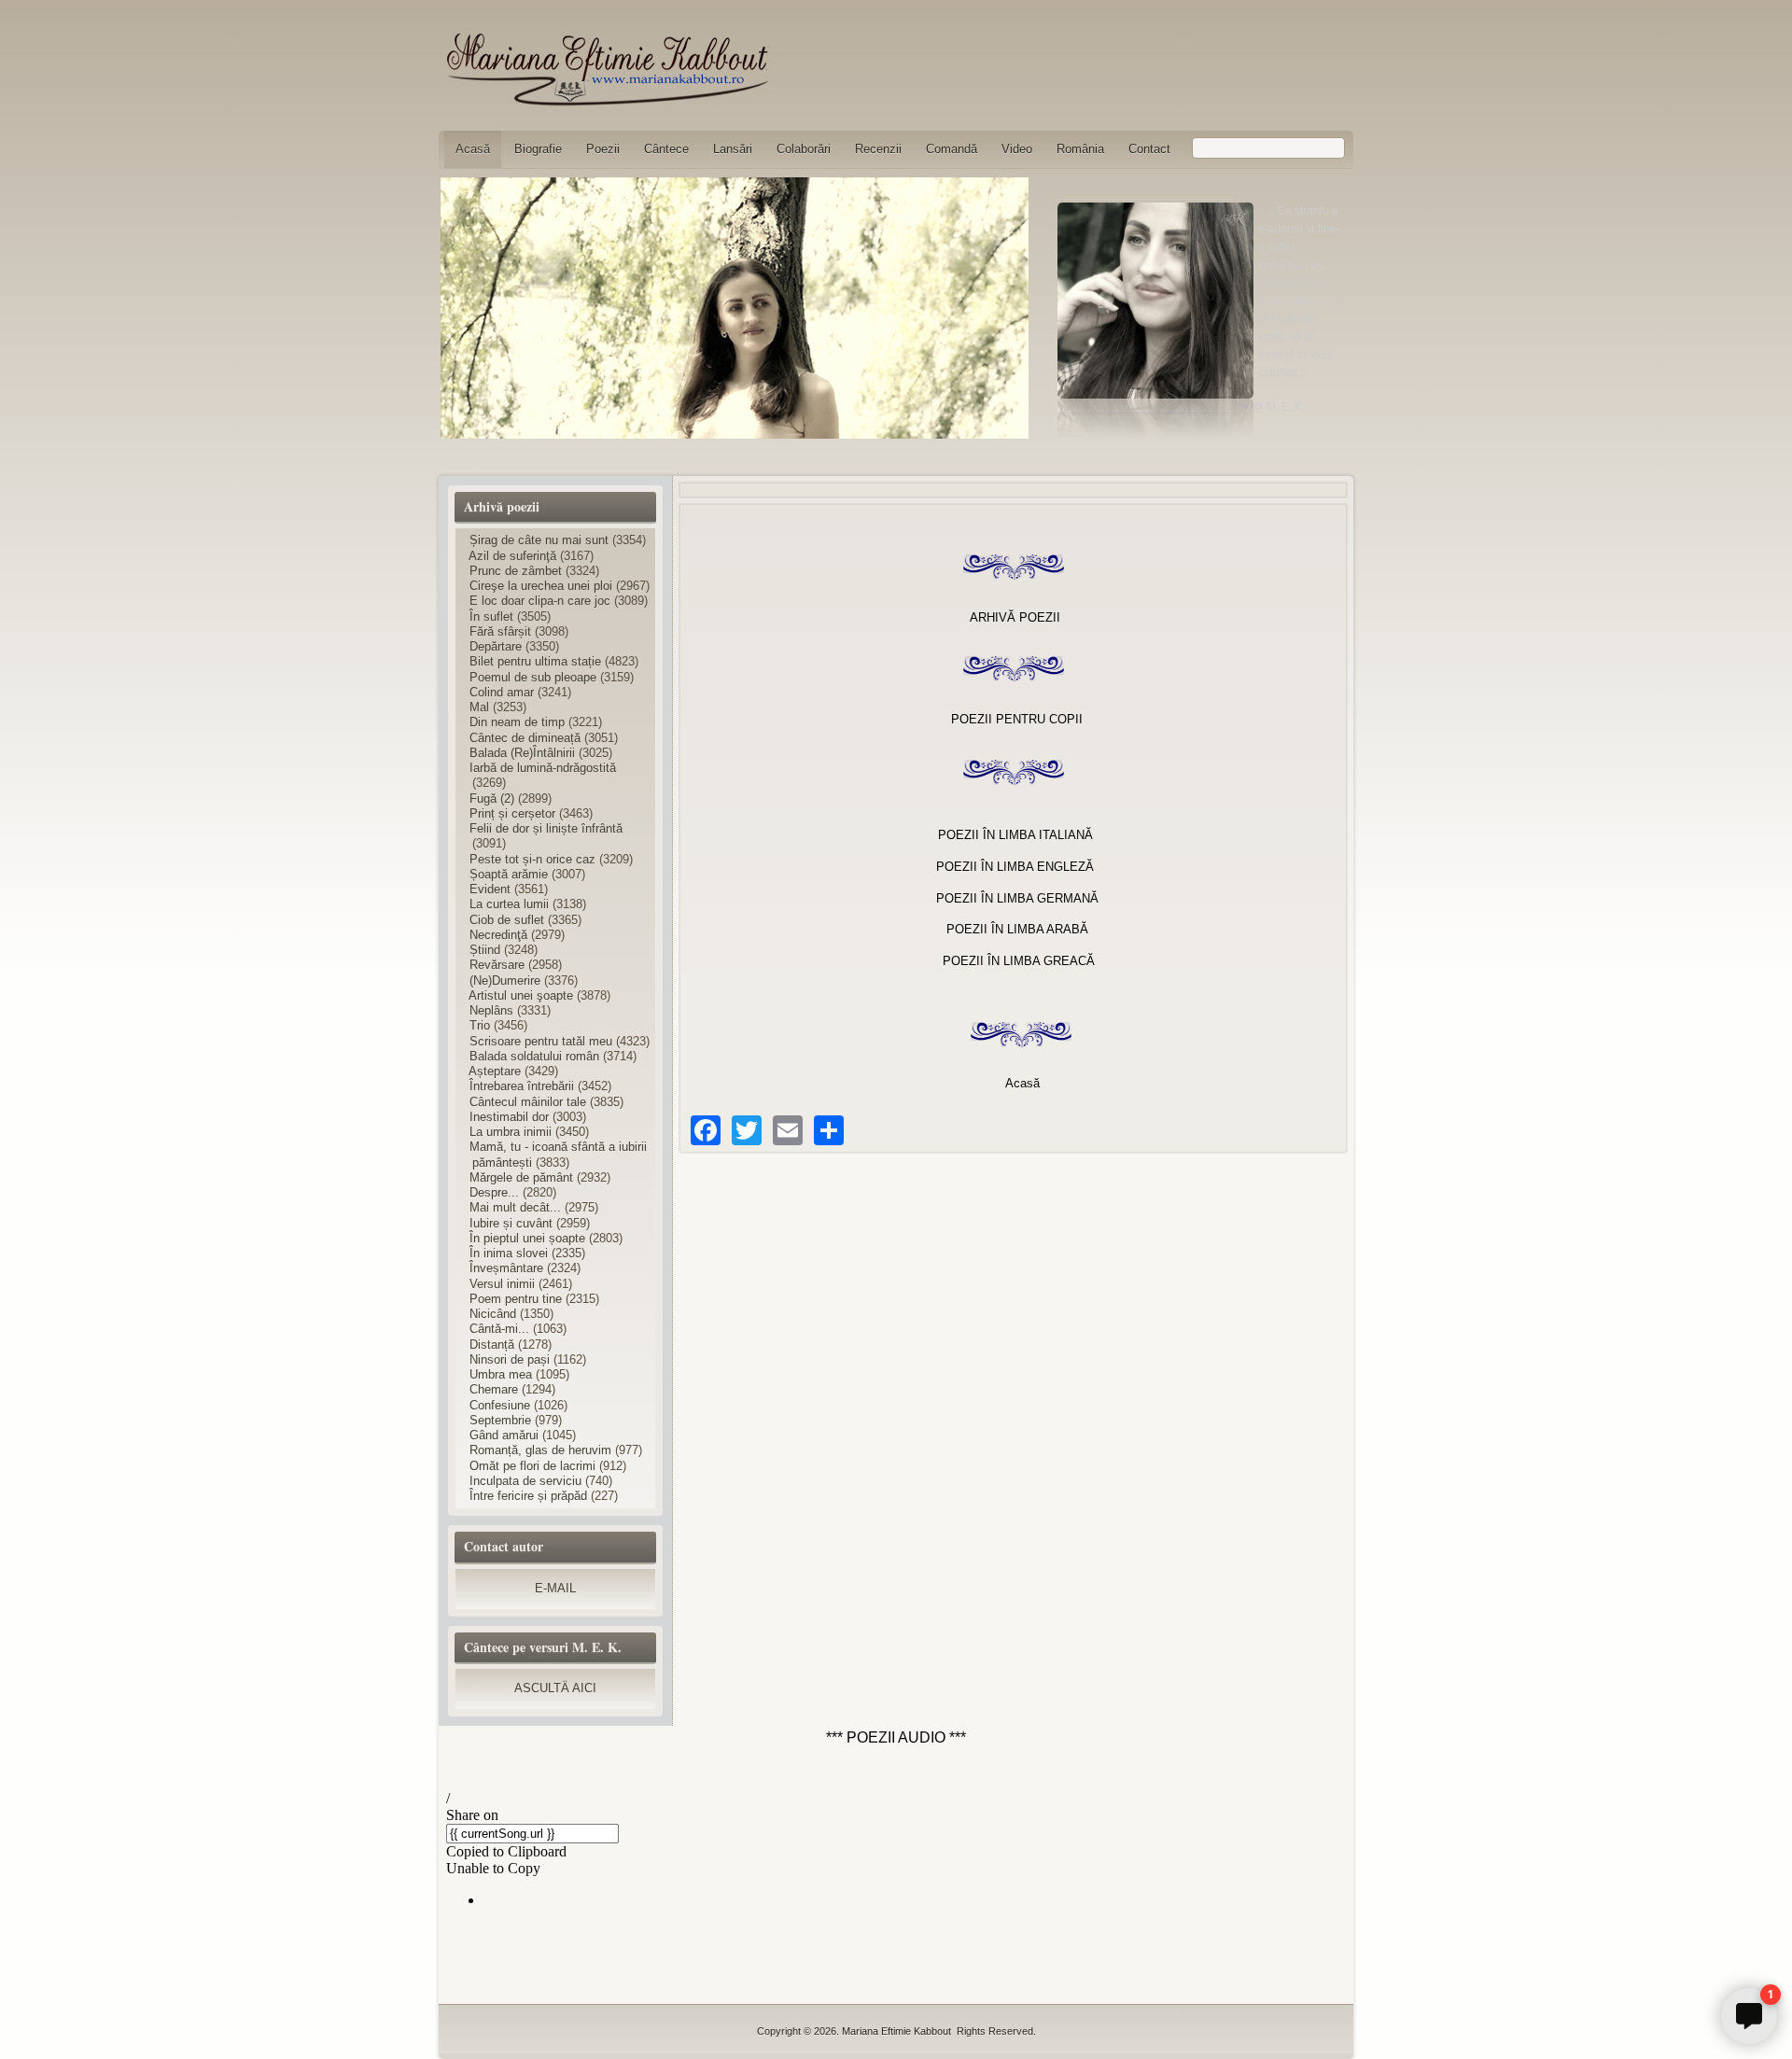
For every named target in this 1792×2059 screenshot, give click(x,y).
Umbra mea (501, 1374)
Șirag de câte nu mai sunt (539, 540)
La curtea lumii (509, 904)
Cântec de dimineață (525, 738)
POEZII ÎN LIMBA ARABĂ (1017, 929)
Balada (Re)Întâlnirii (522, 753)
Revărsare (497, 965)
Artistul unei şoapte (521, 995)
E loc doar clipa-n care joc (540, 601)
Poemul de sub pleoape (533, 677)
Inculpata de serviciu (525, 1481)
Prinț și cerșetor (512, 813)
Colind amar (502, 692)
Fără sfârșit (500, 631)
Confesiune (500, 1405)
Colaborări (804, 149)
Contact (1149, 149)
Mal (479, 707)
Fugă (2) (492, 798)
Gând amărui (504, 1435)
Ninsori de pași (510, 1359)
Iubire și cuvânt (511, 1223)
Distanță (492, 1345)
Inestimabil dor (509, 1117)
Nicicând (493, 1314)
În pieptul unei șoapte (527, 1238)
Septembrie (500, 1420)
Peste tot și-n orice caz (532, 859)
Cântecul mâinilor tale (528, 1102)
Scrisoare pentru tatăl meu (541, 1041)
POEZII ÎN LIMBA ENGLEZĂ (1015, 867)
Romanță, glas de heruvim (540, 1450)
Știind (485, 950)
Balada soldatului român (534, 1056)
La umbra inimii (511, 1132)
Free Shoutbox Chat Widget (1337, 1983)
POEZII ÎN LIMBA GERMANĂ (1017, 898)
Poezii (603, 149)
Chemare (494, 1389)
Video (1017, 149)
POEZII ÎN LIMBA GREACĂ (1019, 961)
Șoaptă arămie (509, 874)
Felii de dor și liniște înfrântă (546, 828)
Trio (480, 1025)
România (1080, 149)
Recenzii (878, 149)
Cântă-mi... (499, 1329)
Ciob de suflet (507, 920)
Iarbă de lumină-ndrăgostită (543, 768)
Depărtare (496, 646)
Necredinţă (498, 935)
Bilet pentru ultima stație (535, 661)
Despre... (494, 1192)
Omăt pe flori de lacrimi (534, 1466)
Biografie (538, 149)
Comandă (952, 149)
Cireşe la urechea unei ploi (541, 586)
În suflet (491, 616)
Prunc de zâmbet (516, 571)
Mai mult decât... (515, 1207)
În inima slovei (509, 1253)
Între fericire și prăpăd (528, 1496)
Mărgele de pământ (521, 1177)
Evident (490, 889)
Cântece (666, 149)
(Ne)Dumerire (505, 980)
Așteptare (495, 1071)
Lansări (733, 149)
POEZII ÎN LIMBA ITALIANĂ (1015, 835)
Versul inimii (502, 1284)
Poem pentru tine (516, 1299)
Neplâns (491, 1010)
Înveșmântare (506, 1268)
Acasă (473, 149)
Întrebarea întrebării (522, 1086)
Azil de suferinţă (512, 556)
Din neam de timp (517, 722)
